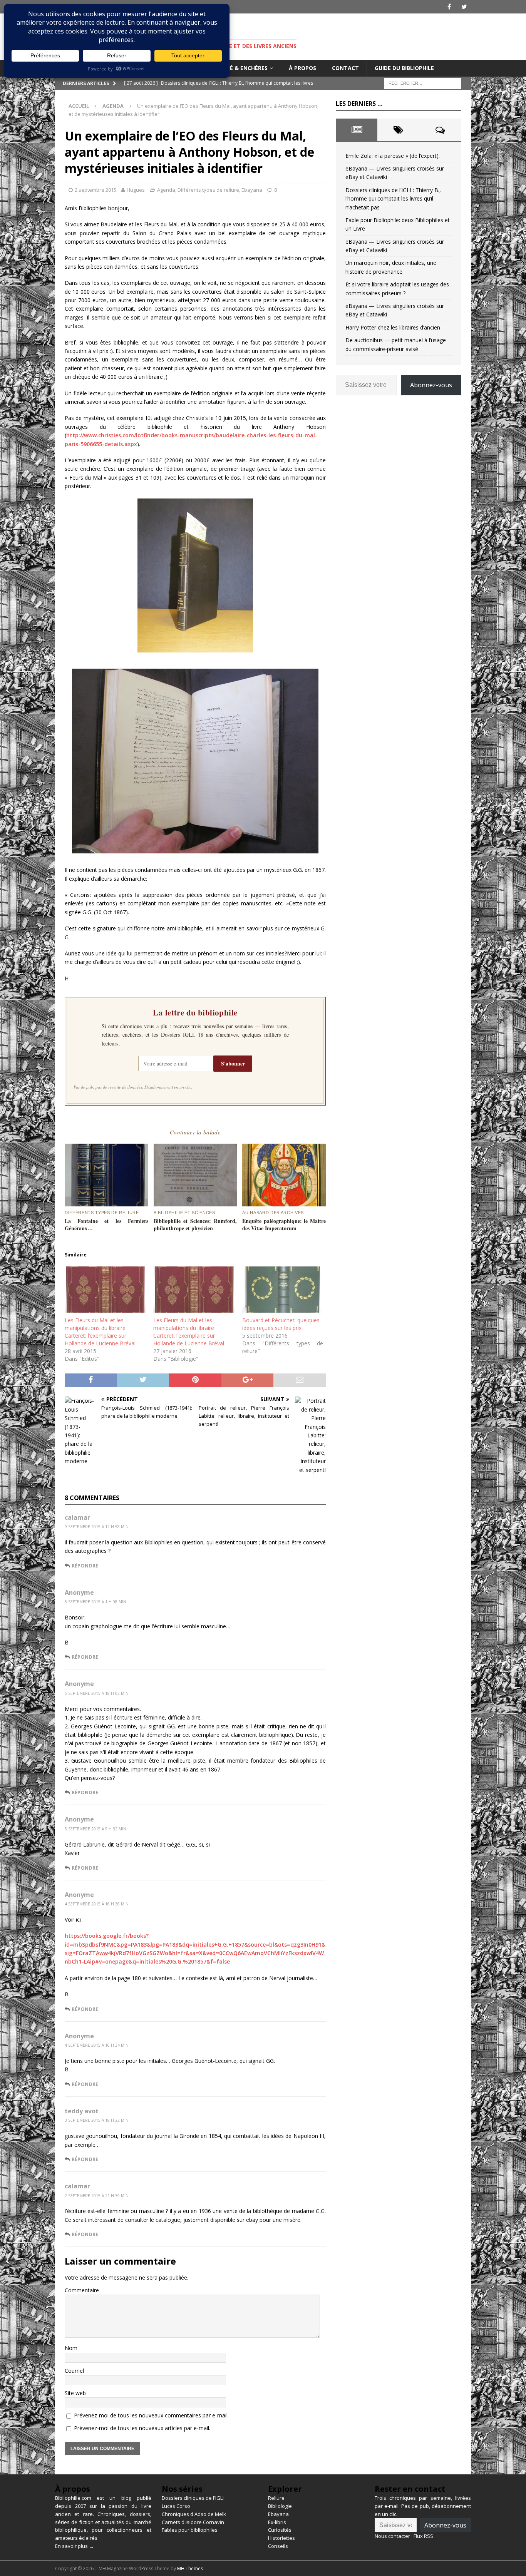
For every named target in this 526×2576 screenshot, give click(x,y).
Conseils (278, 2546)
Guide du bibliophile (404, 68)
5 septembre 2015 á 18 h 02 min (97, 1693)
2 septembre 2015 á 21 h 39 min (97, 2196)
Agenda (166, 190)
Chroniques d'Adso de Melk (194, 2514)
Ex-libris (277, 2522)
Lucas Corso (176, 2506)
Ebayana (252, 190)
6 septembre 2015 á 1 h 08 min (95, 1602)
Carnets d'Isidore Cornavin (193, 2522)
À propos (302, 68)
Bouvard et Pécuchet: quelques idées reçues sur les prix (281, 1324)
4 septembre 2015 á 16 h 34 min (97, 2045)
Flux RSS (423, 2536)
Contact (345, 68)
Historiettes (281, 2538)
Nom (71, 2348)
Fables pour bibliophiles (190, 2530)
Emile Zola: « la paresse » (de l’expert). (393, 156)
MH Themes (190, 2568)
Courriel (74, 2371)
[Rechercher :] (423, 83)
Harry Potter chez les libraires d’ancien (393, 327)
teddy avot (82, 2111)
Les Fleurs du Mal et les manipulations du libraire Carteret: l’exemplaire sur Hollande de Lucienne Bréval (100, 1332)
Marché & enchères (239, 68)
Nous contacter (392, 2536)
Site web (75, 2393)
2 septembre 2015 (95, 190)
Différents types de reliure (208, 190)
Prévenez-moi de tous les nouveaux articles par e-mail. (142, 2428)
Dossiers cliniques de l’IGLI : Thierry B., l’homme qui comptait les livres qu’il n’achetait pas (393, 199)
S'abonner (233, 1063)
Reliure (276, 2498)
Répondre (85, 1566)
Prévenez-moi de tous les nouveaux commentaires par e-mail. (151, 2415)
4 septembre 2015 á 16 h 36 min (97, 1904)
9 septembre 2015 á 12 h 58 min (97, 1527)
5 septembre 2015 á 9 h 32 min (95, 1829)
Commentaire (82, 2290)
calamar (77, 1517)
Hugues (136, 190)
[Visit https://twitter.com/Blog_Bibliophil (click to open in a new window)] (464, 7)
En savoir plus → (75, 2546)
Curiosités (280, 2530)
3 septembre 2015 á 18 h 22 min (97, 2120)
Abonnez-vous (431, 385)
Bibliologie (280, 2506)
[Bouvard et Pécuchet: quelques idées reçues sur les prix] (283, 1290)
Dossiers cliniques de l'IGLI (193, 2498)
